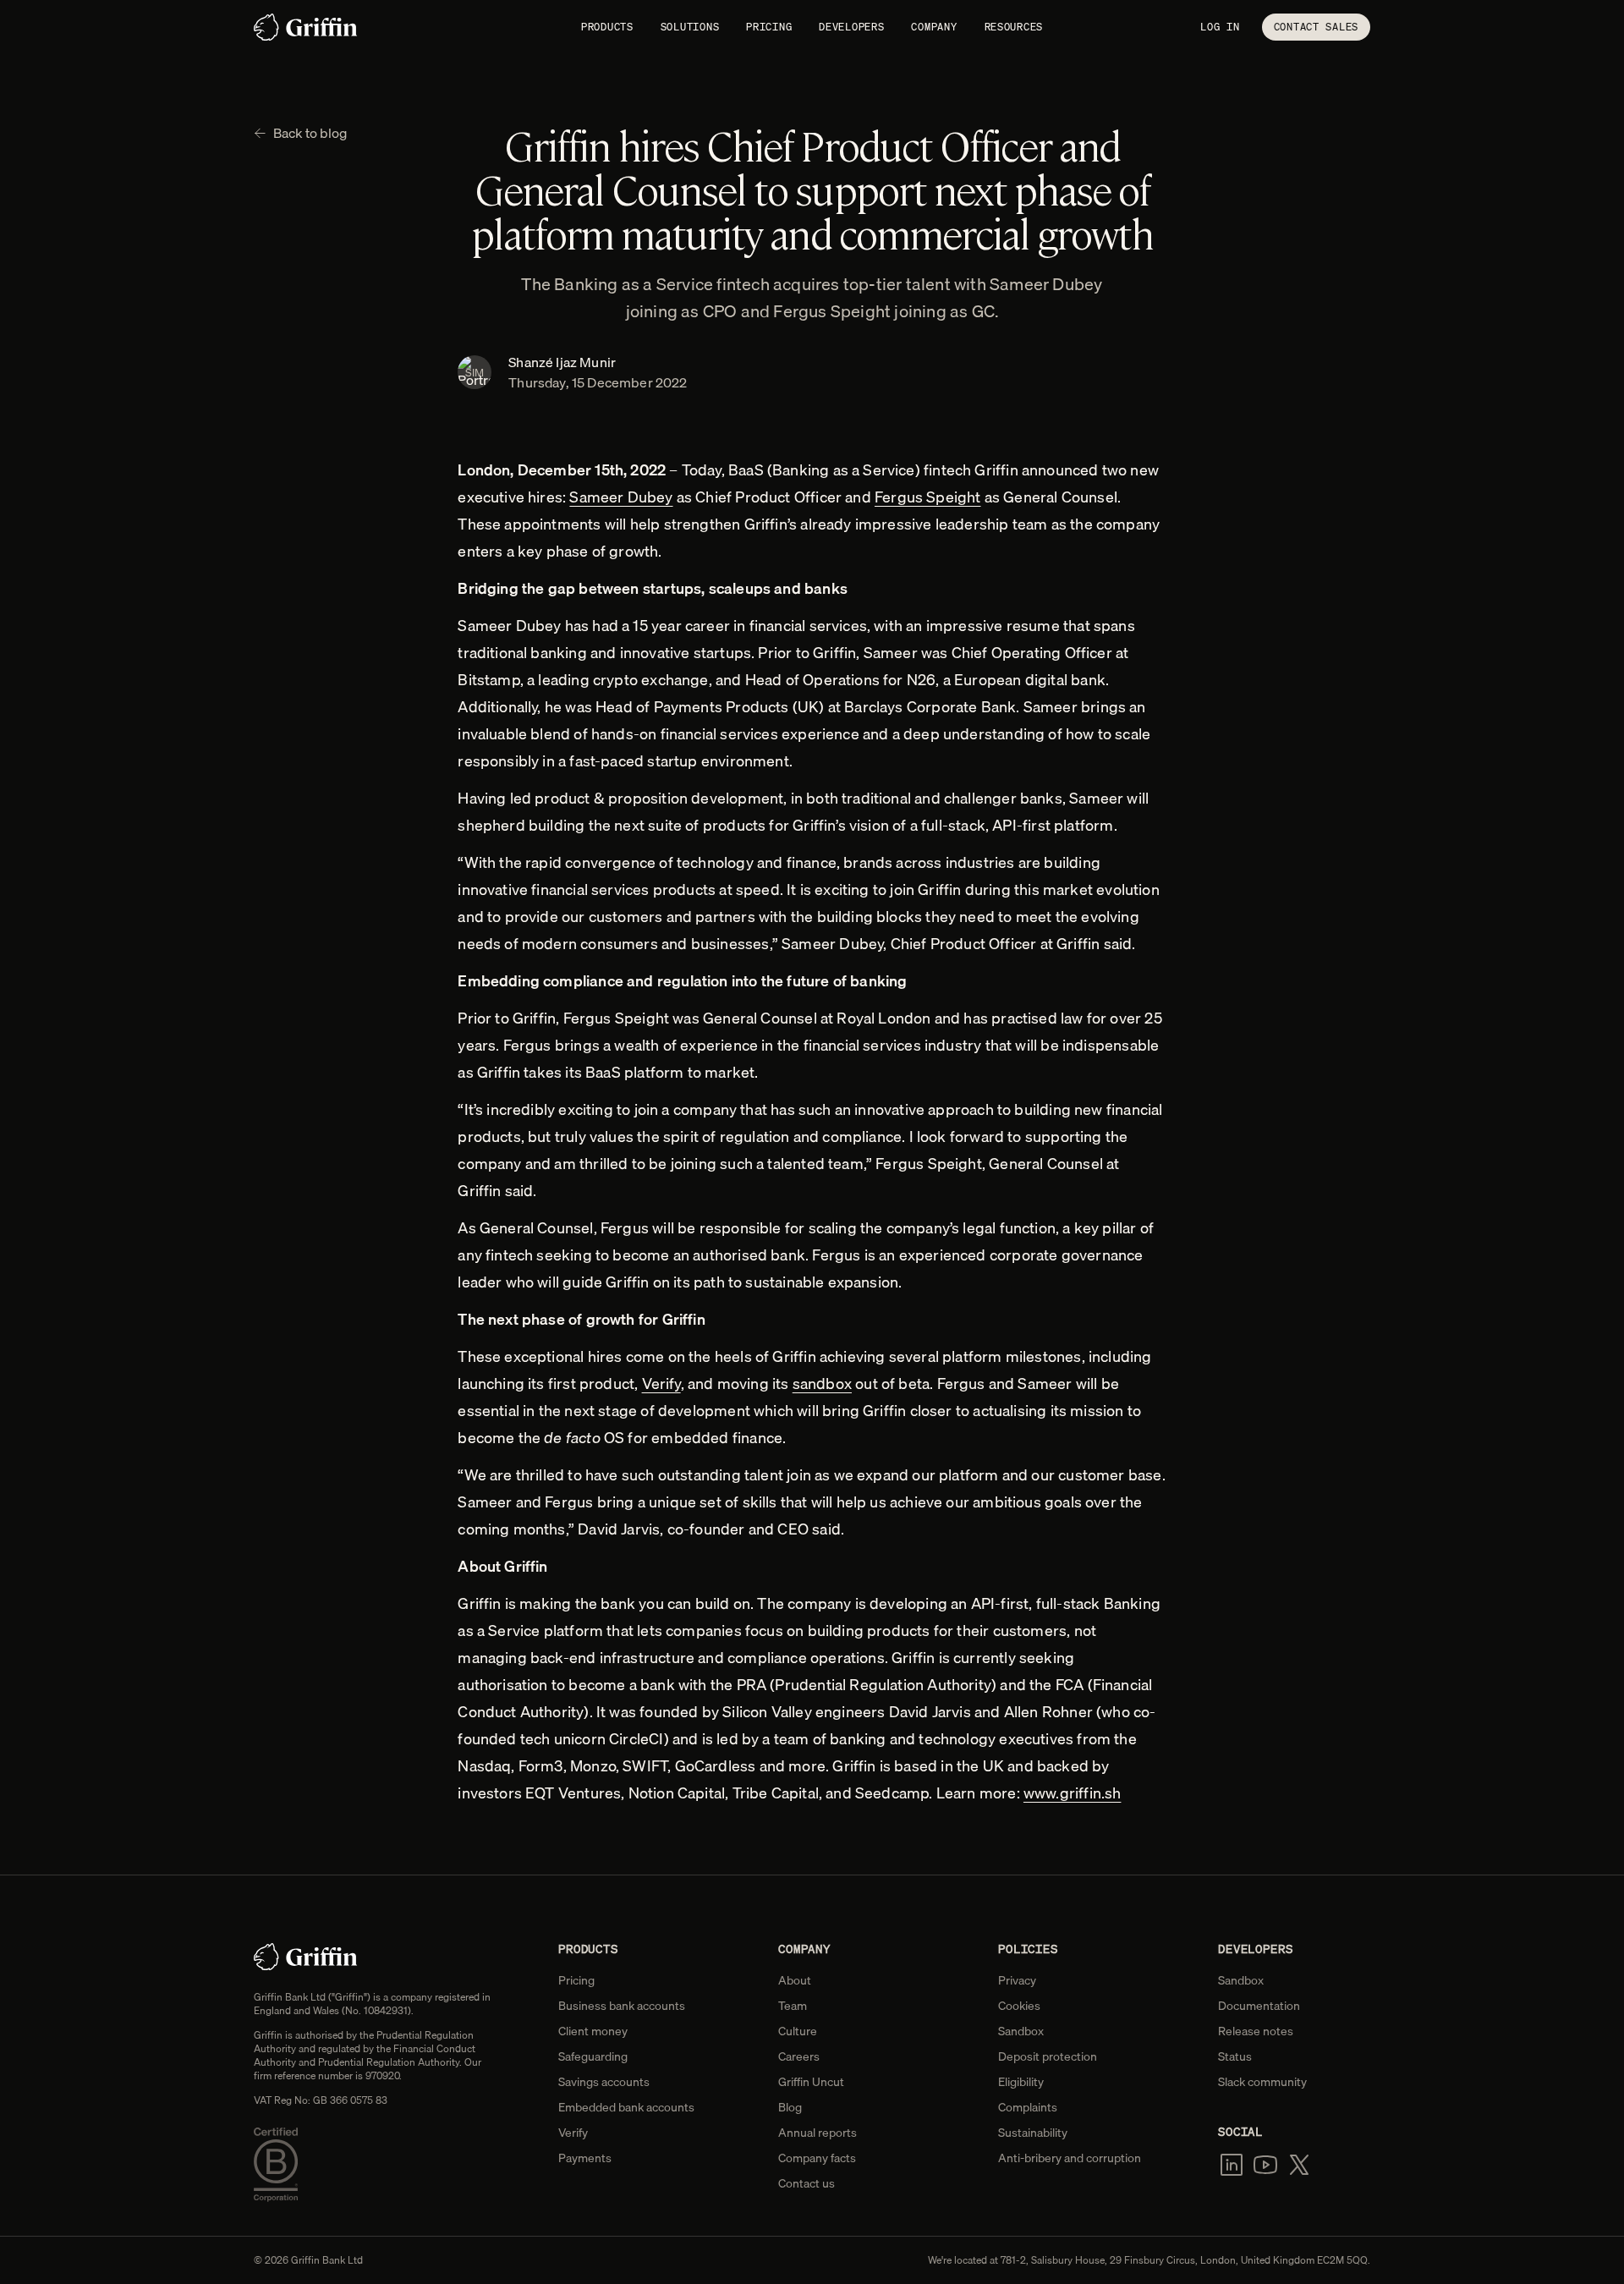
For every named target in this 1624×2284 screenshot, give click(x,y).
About (795, 1980)
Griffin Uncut (811, 2082)
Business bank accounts (622, 2006)
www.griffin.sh (1073, 1793)
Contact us (807, 2183)
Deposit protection (1048, 2056)
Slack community (1262, 2082)
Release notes (1256, 2031)
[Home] (306, 27)
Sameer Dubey (621, 497)
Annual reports (817, 2133)
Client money (593, 2031)
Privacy (1017, 1980)
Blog (790, 2107)
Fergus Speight (928, 497)
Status (1235, 2056)
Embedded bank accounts (626, 2107)
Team (793, 2006)
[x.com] (1299, 2165)
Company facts (817, 2158)
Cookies (1019, 2006)
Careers (799, 2056)
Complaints (1028, 2107)
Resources (1014, 27)
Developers (851, 27)
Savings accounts (604, 2082)
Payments (585, 2158)
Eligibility (1021, 2082)
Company (934, 27)
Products (607, 27)
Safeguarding (593, 2056)
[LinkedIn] (1232, 2165)
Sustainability (1033, 2133)
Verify (661, 1384)
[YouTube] (1265, 2165)
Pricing (769, 27)
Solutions (690, 27)
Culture (798, 2031)
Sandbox (1021, 2031)
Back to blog (310, 133)
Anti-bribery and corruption (1070, 2158)
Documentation (1259, 2006)
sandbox (822, 1384)
